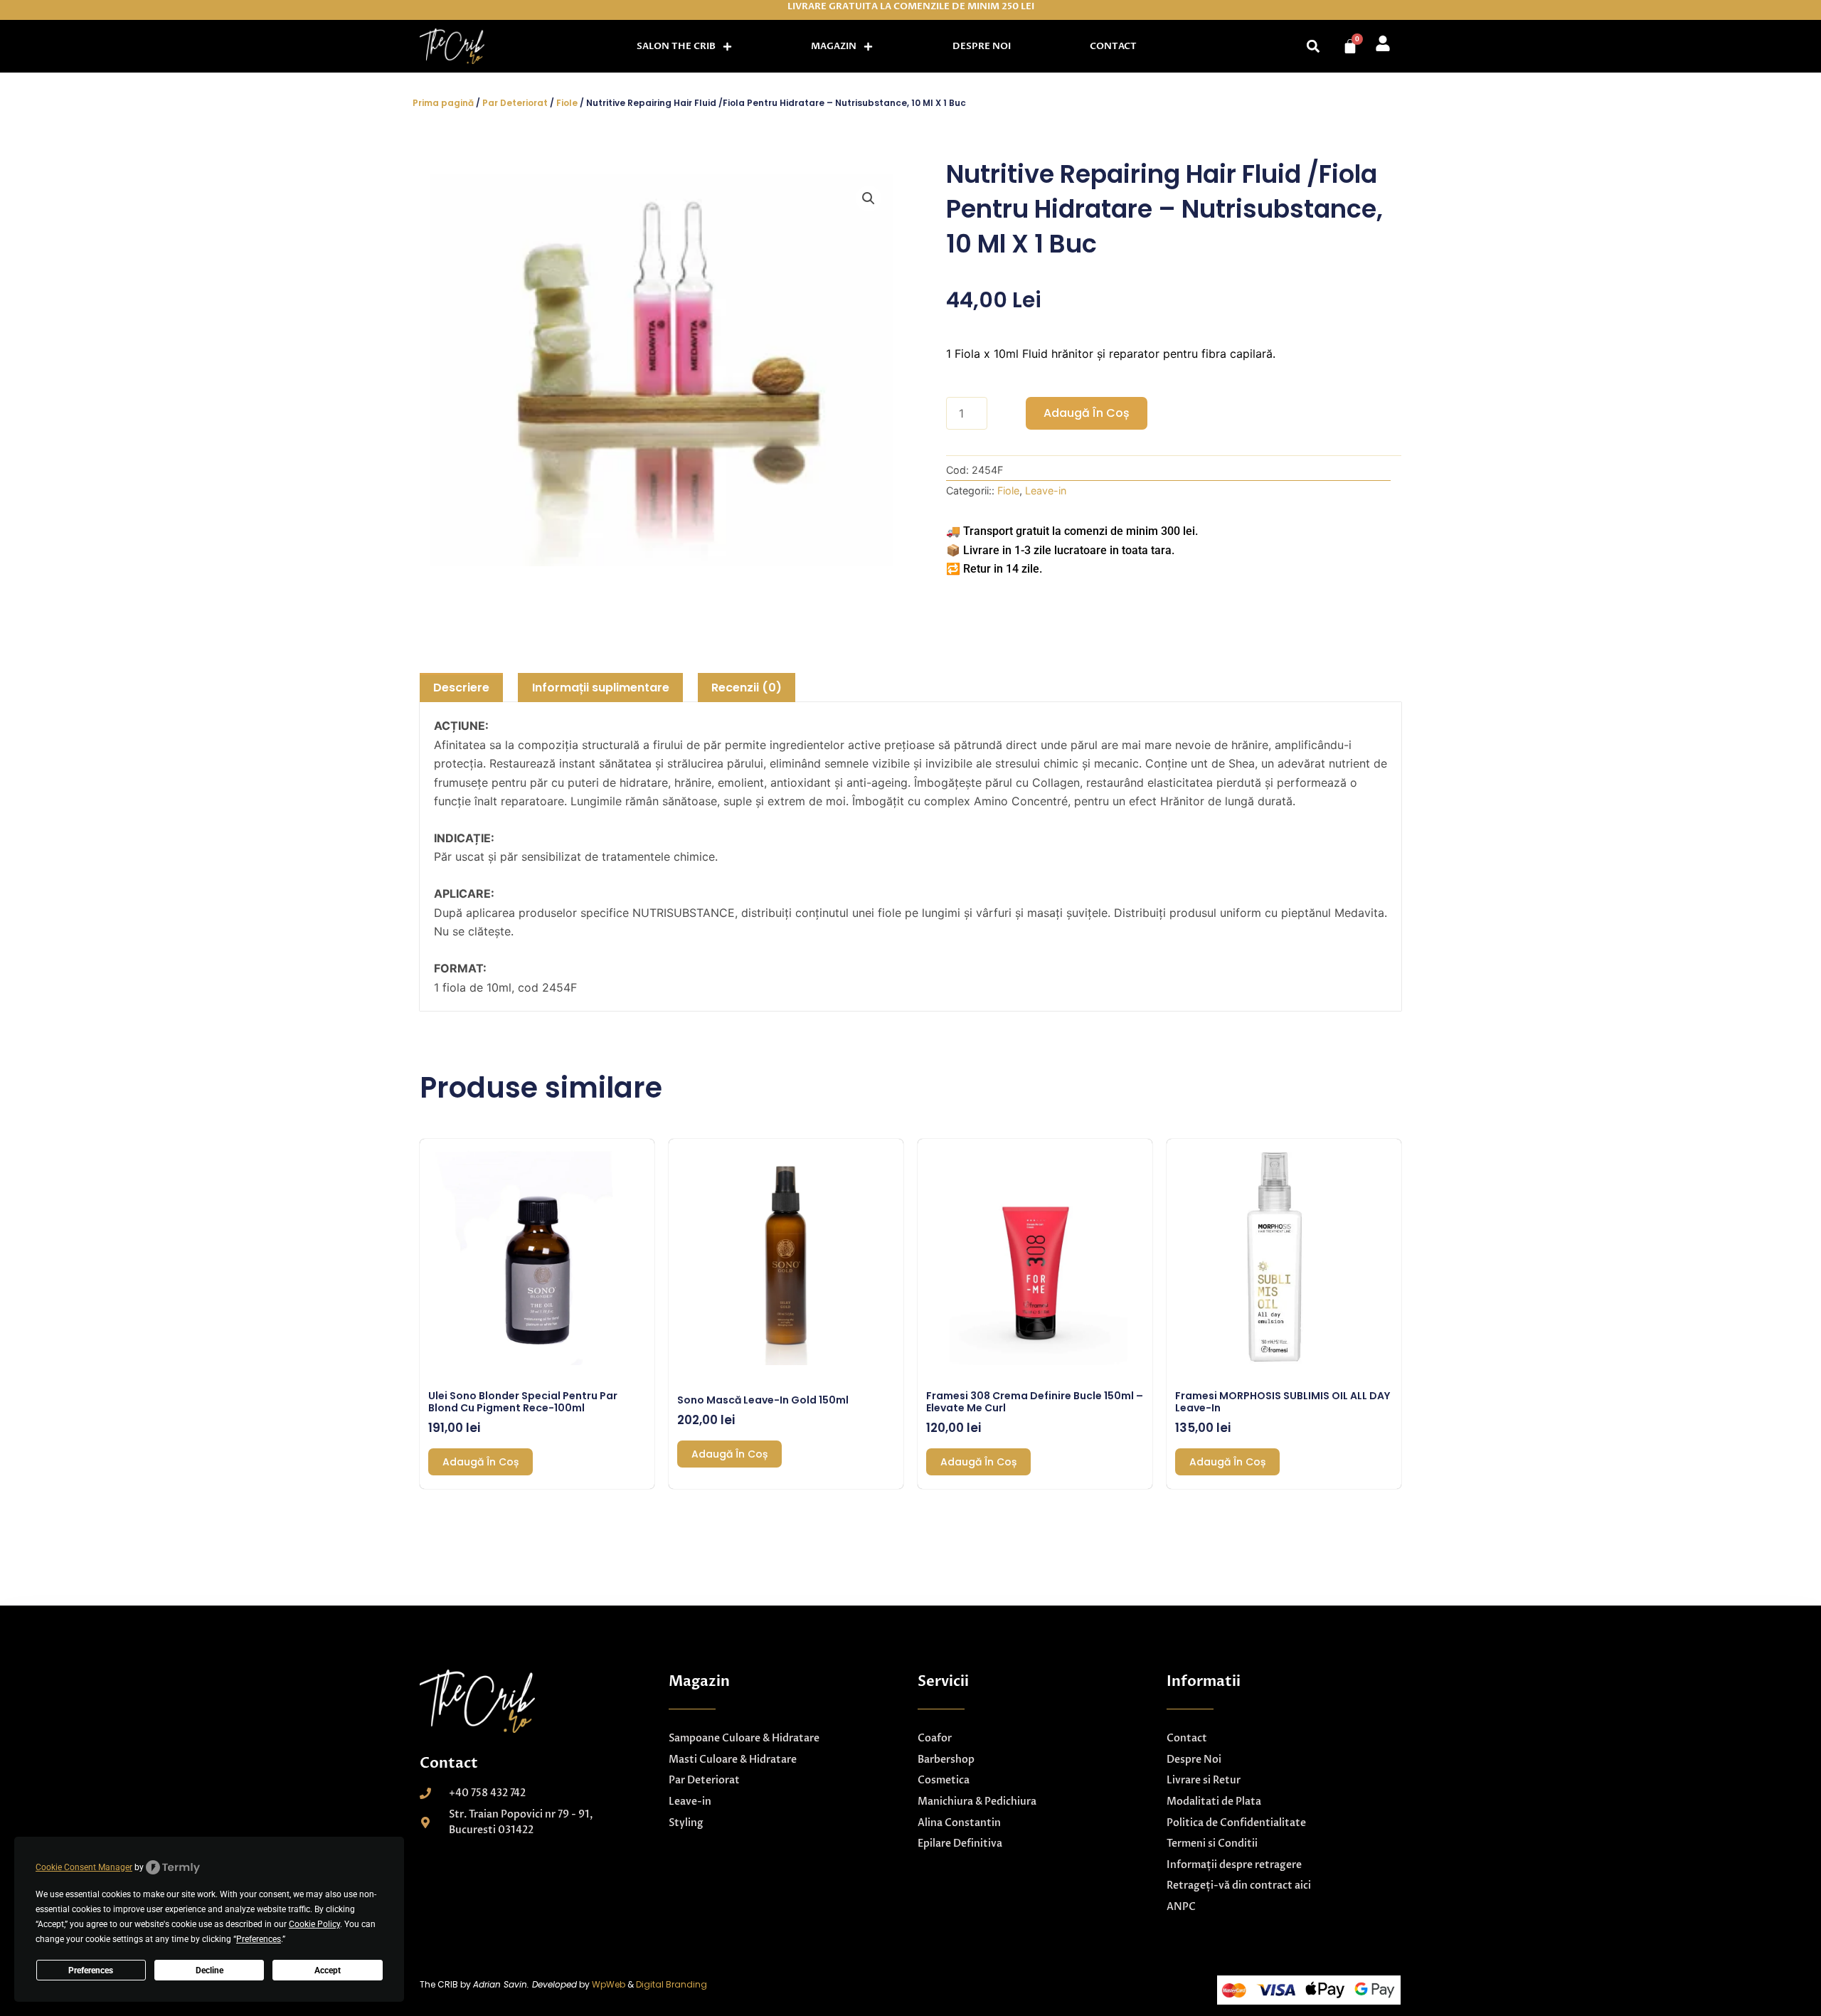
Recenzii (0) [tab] (747, 688)
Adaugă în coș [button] (481, 1462)
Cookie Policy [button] (314, 1924)
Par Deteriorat (515, 103)
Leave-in (1046, 490)
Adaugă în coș (1087, 413)
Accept (328, 1970)
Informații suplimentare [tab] (601, 688)
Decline (209, 1970)
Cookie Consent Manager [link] (84, 1867)
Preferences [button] (259, 1939)
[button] (1313, 47)
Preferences (91, 1970)
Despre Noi (982, 46)
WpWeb (609, 1984)
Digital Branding (671, 1984)
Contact (1113, 46)
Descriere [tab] (461, 688)
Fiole (567, 103)
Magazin (834, 46)
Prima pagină (443, 103)
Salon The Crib (676, 46)
